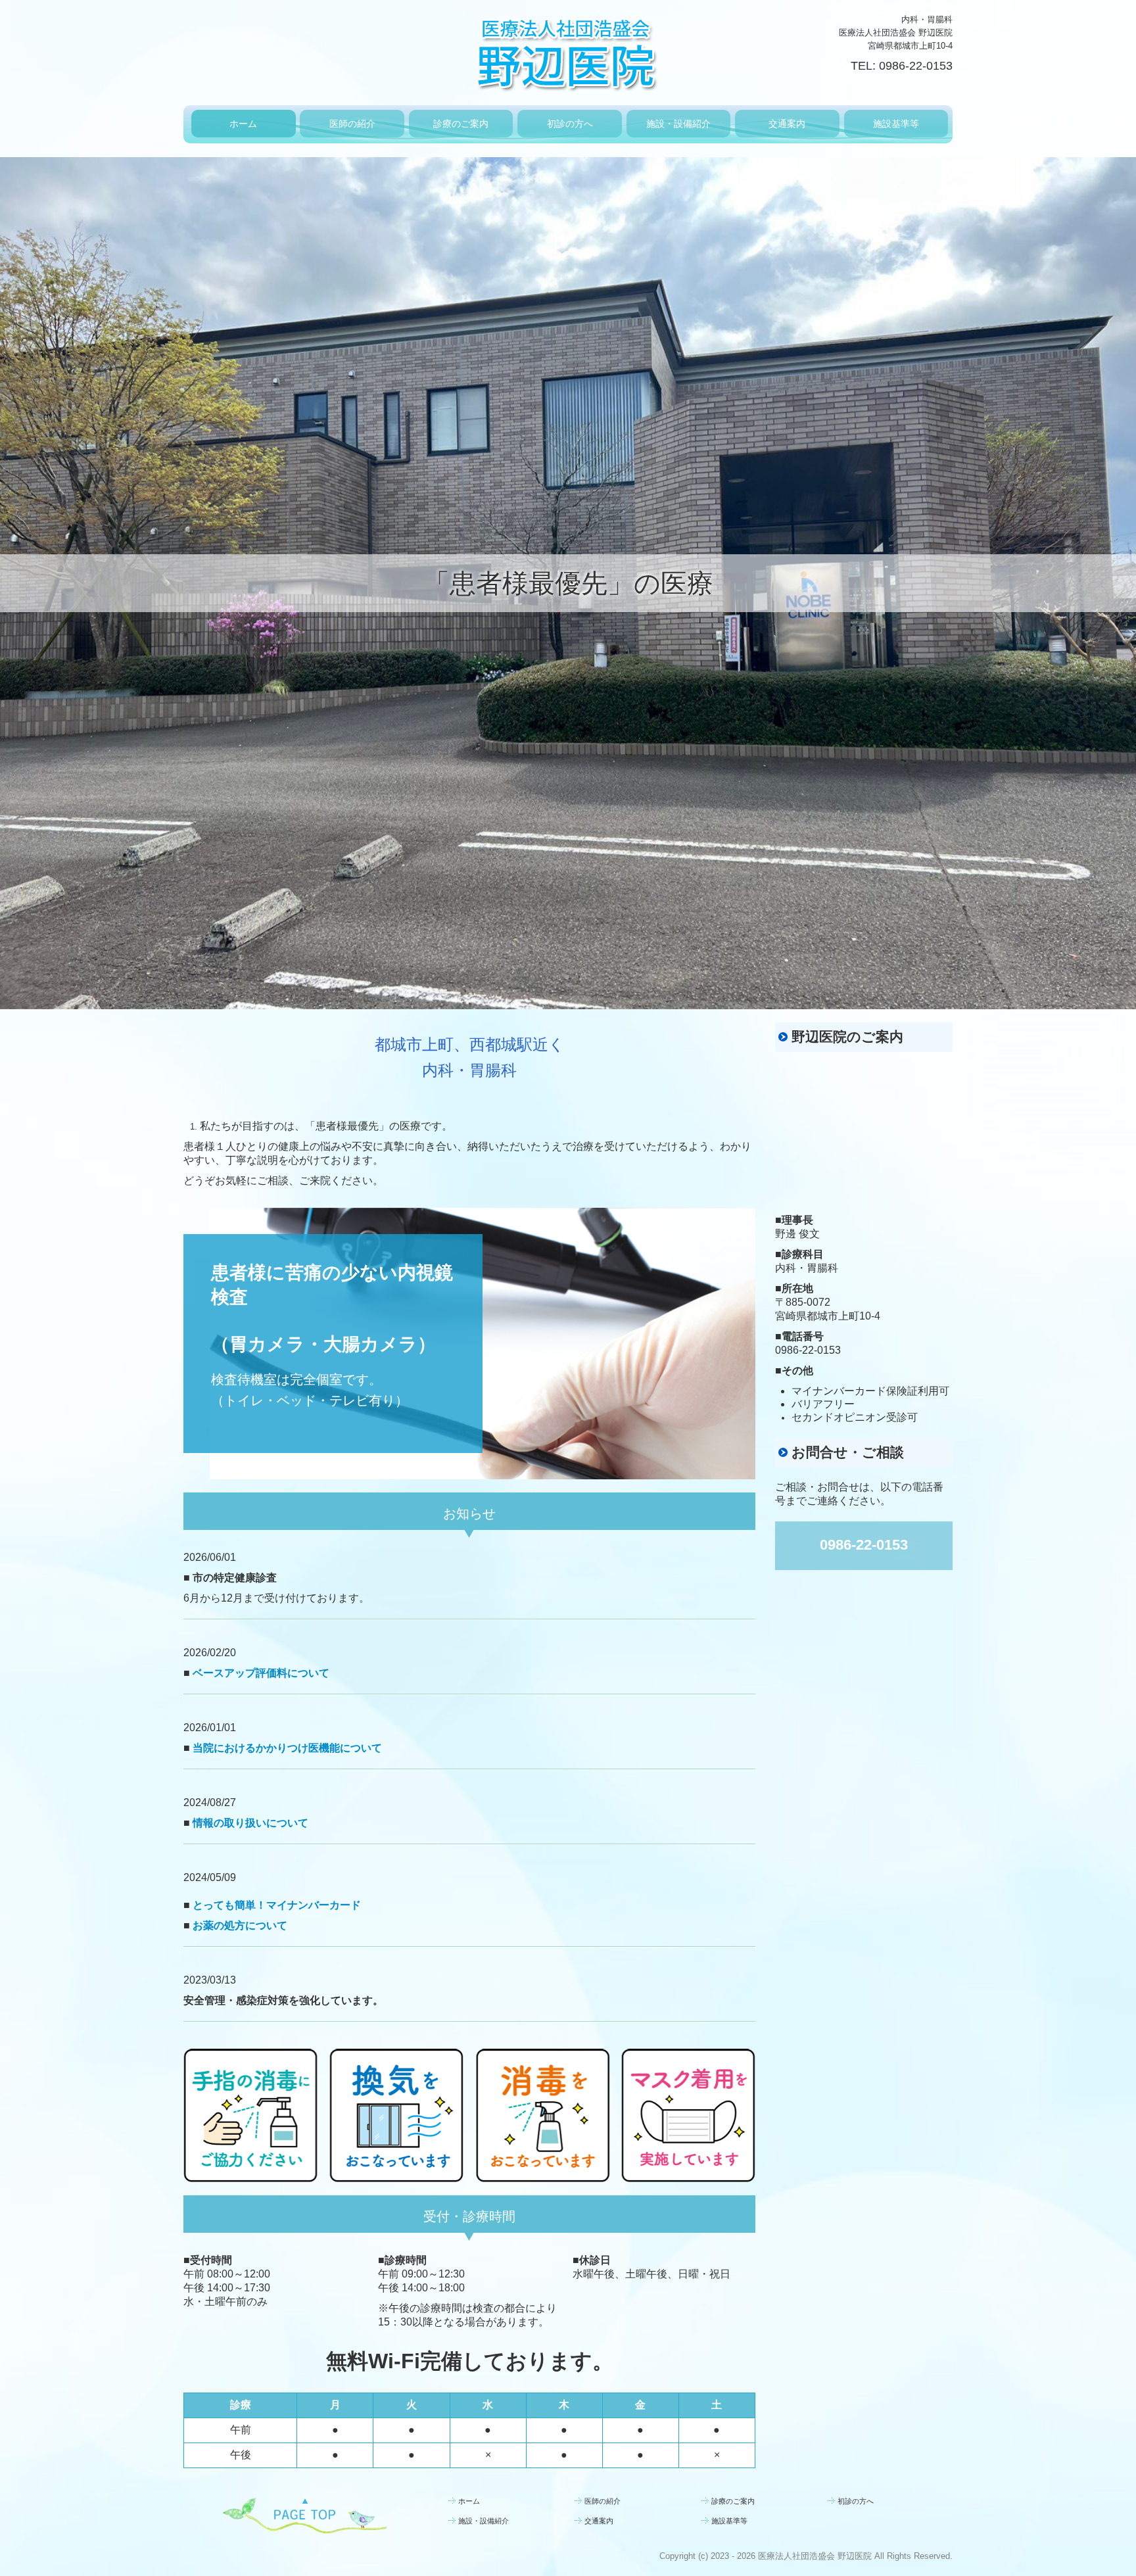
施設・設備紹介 (678, 124)
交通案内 (787, 124)
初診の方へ (570, 124)
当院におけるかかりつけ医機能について (287, 1748)
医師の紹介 (352, 124)
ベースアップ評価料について (261, 1673)
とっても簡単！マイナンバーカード (277, 1905)
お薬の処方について (240, 1925)
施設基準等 (896, 124)
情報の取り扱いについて (250, 1823)
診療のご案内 (461, 124)
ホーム (243, 124)
